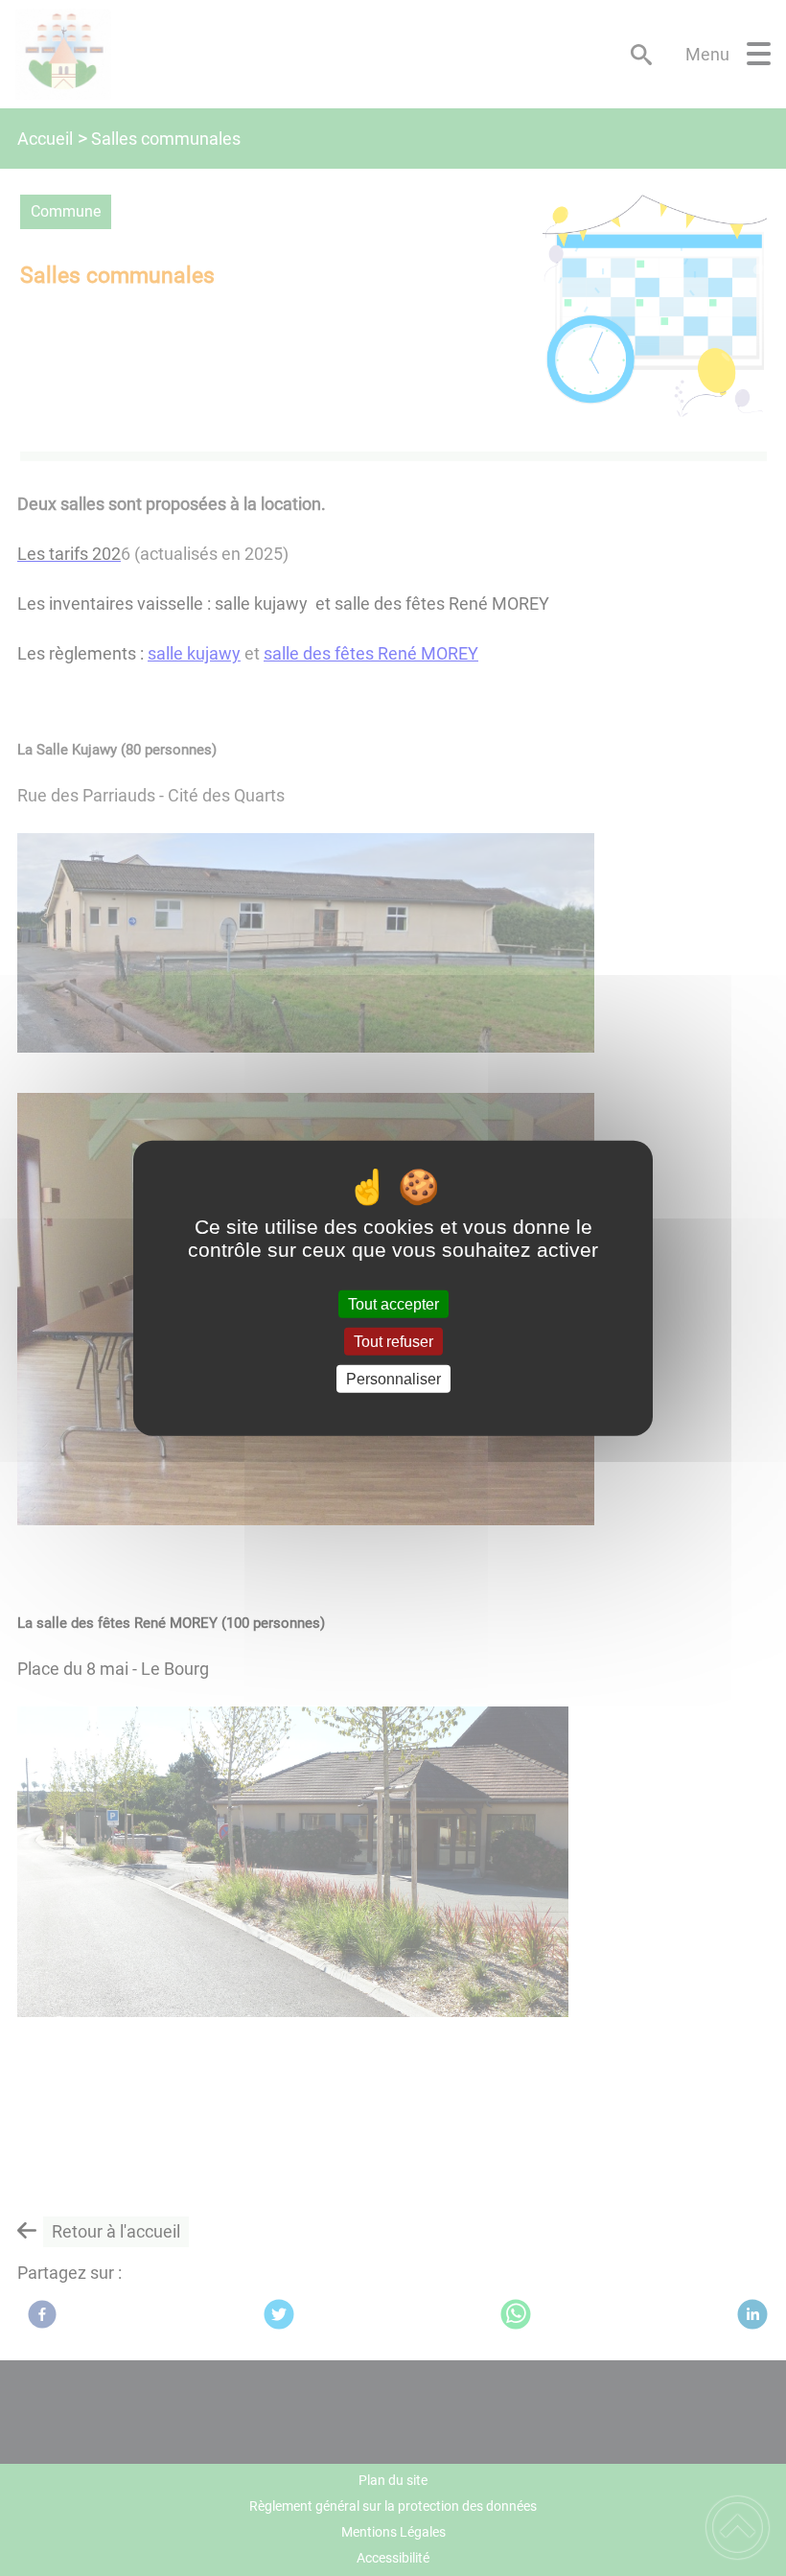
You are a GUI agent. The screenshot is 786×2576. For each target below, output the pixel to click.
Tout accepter (393, 1303)
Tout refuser (393, 1341)
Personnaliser (393, 1379)
